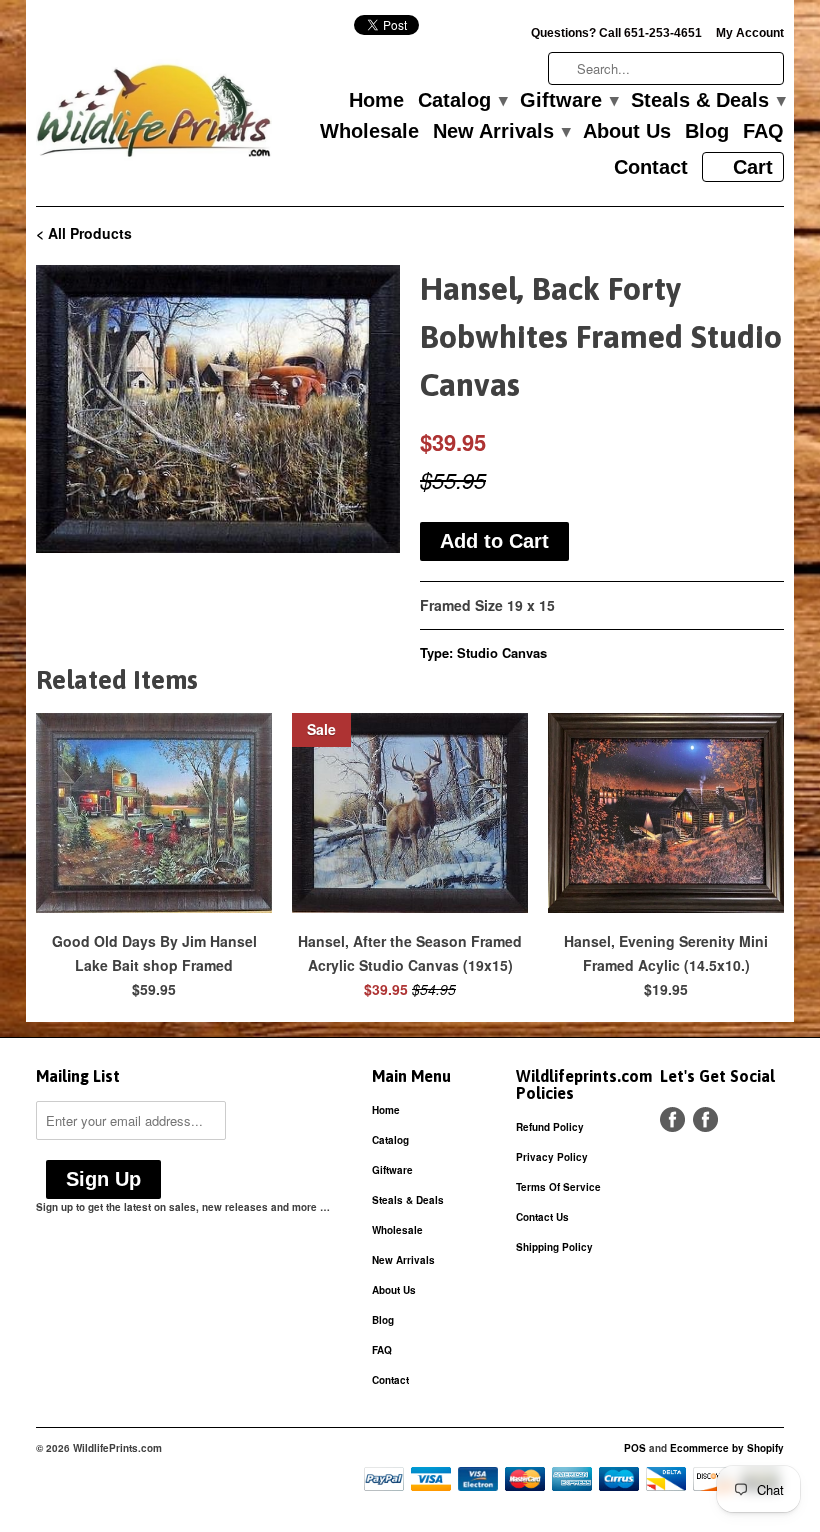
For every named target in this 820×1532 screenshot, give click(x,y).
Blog (707, 132)
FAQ (763, 132)
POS (635, 1448)
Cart (753, 167)
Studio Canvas (502, 652)
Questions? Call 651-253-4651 (616, 33)
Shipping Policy (554, 1247)
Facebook (672, 1119)
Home (376, 101)
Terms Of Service (558, 1187)
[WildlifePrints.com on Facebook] (705, 1119)
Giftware (568, 101)
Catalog (462, 101)
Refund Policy (550, 1127)
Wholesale (369, 132)
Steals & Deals (707, 101)
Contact (651, 168)
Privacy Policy (552, 1157)
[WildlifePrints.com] (154, 115)
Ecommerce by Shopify (727, 1448)
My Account (750, 33)
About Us (627, 132)
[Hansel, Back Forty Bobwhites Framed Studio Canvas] (218, 409)
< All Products (84, 233)
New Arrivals (501, 132)
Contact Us (542, 1217)
